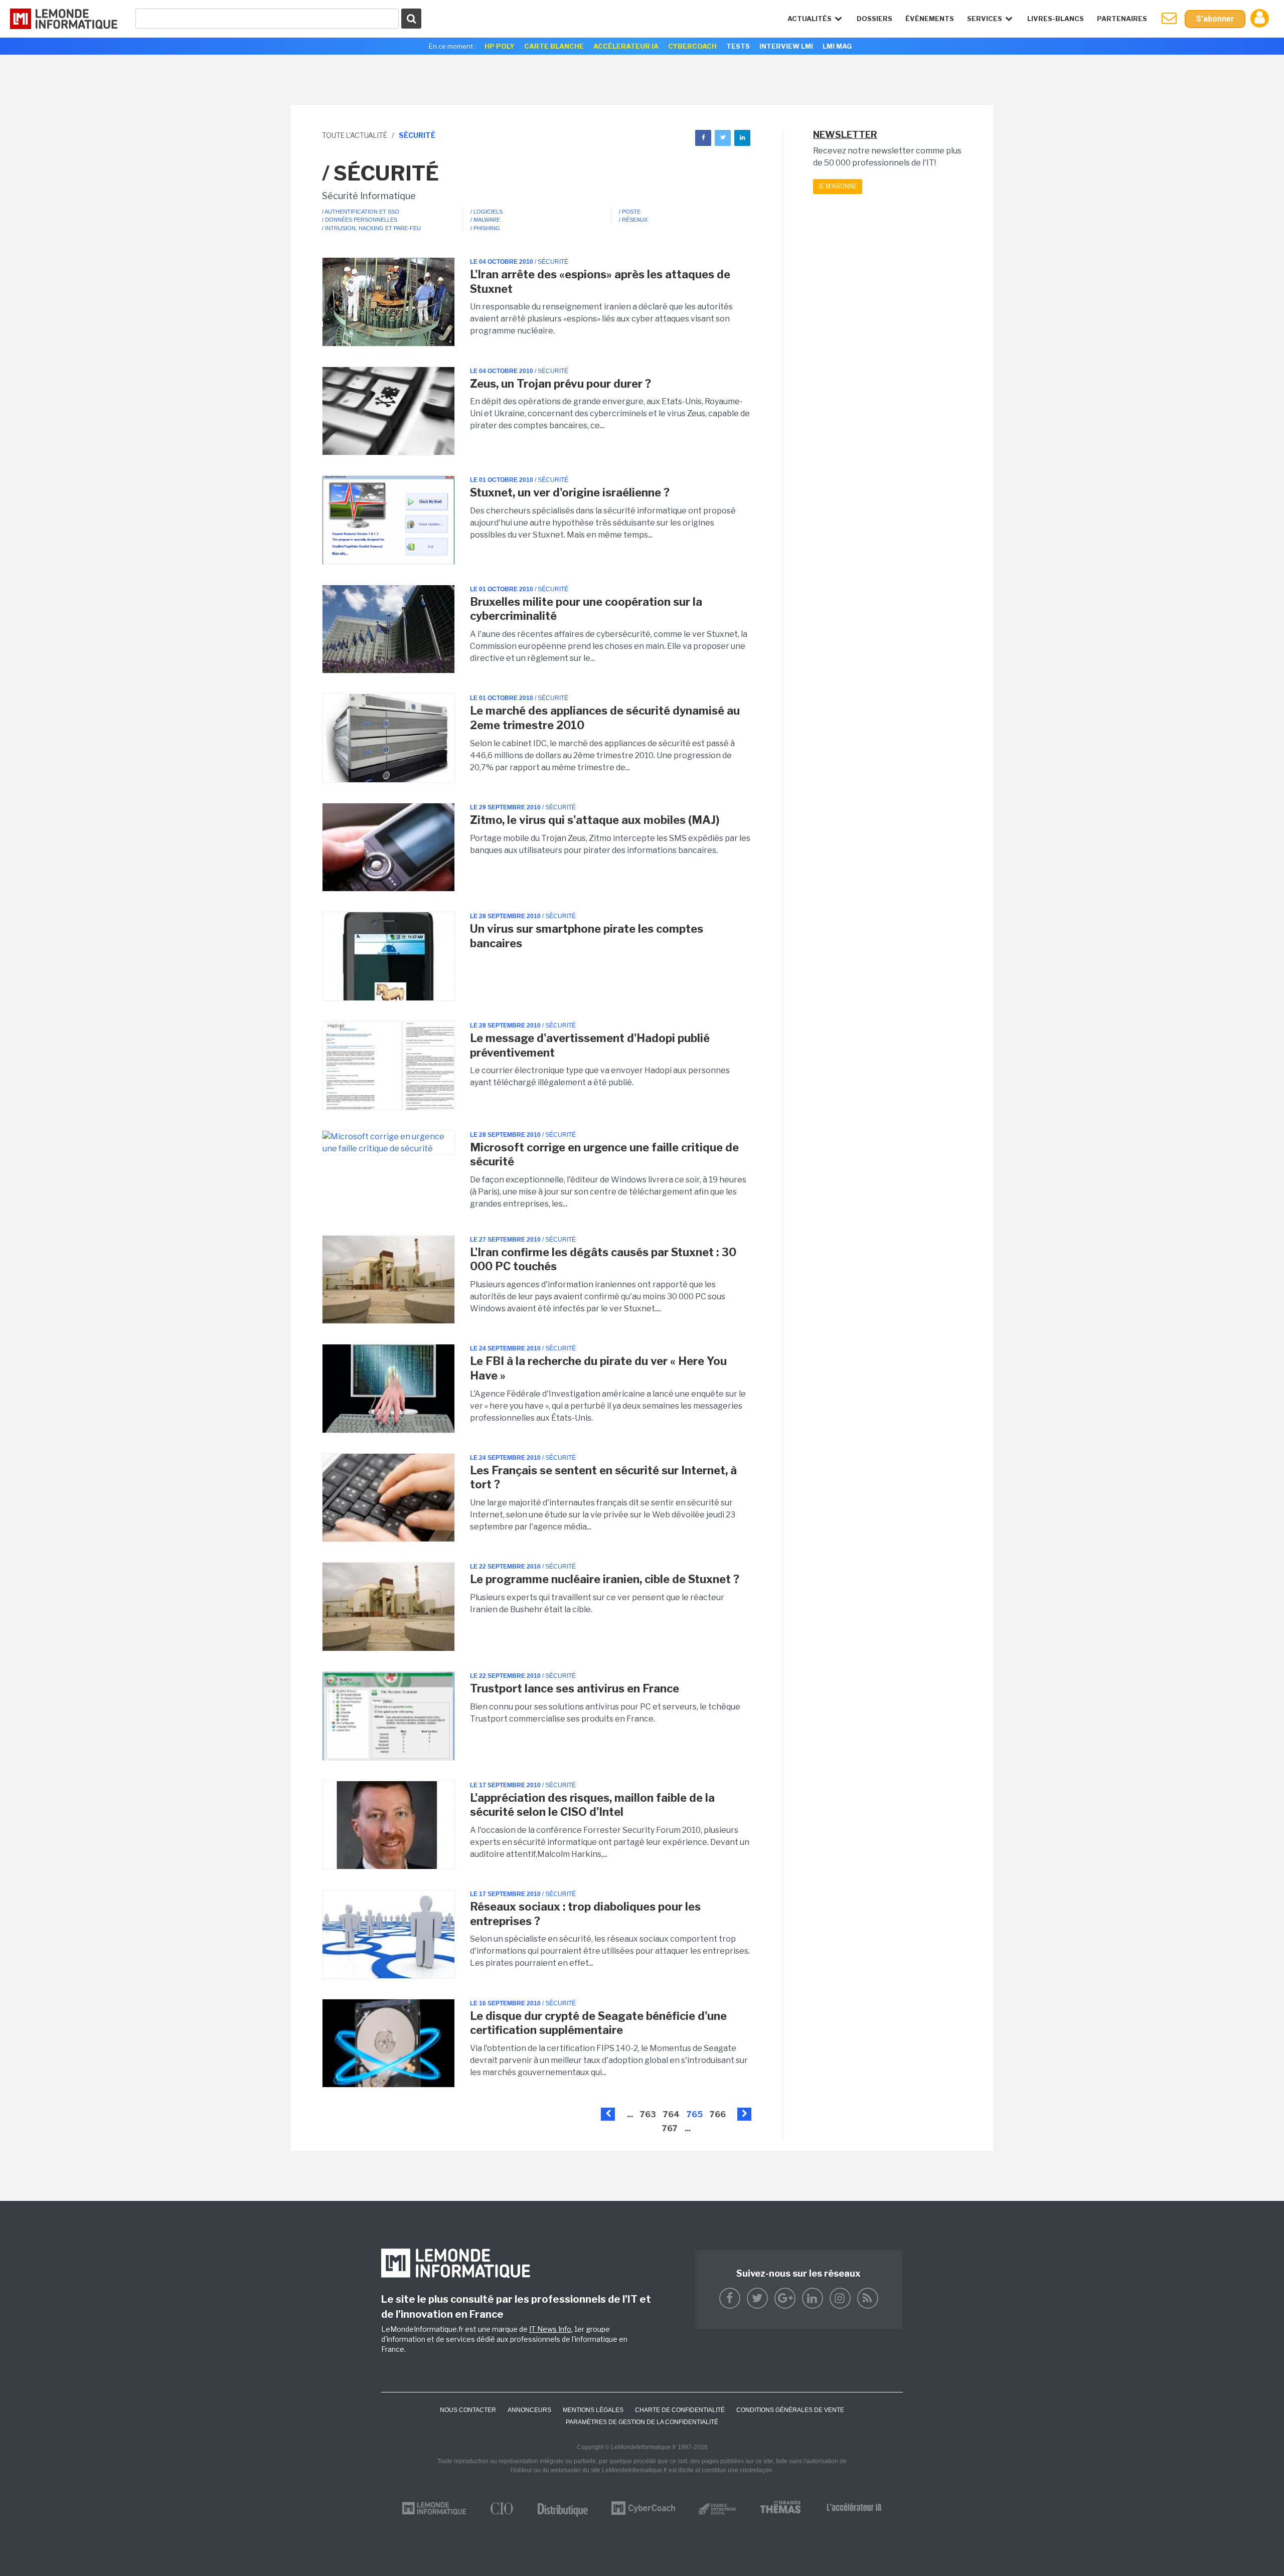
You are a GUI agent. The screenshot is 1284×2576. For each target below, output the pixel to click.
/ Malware (485, 220)
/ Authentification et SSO (361, 212)
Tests (738, 46)
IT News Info (550, 2329)
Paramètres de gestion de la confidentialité (642, 2422)
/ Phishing (485, 228)
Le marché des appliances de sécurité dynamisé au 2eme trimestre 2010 (605, 718)
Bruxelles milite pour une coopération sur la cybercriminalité (586, 609)
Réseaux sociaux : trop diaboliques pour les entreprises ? (585, 1914)
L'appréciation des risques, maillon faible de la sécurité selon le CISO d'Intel (592, 1805)
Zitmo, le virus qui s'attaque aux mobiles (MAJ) (595, 820)
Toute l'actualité (355, 135)
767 (670, 2128)
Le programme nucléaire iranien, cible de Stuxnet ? (605, 1579)
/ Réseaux (633, 220)
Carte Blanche (554, 46)
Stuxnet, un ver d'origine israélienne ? (570, 492)
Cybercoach (692, 46)
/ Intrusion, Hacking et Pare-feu (371, 228)
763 (648, 2114)
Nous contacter (468, 2410)
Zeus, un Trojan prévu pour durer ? (560, 384)
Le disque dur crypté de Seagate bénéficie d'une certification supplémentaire (598, 2023)
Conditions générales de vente (790, 2410)
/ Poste (630, 212)
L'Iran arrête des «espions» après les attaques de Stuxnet (600, 282)
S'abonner (1215, 19)
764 (671, 2114)
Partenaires (1122, 19)
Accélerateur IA (626, 46)
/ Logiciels (487, 212)
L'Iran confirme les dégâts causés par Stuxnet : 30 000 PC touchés (603, 1259)
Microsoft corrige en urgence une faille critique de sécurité (604, 1155)
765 (695, 2114)
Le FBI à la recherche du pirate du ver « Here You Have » (598, 1368)
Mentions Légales (593, 2410)
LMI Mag (837, 46)
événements (930, 19)
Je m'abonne (838, 186)
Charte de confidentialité (680, 2410)
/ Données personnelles (360, 220)
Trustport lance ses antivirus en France (575, 1688)
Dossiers (874, 19)
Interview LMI (786, 46)
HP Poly (500, 46)
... (630, 2114)
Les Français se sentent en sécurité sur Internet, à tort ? (603, 1478)
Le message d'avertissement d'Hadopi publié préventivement (590, 1045)
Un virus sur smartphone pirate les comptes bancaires (587, 936)
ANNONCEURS (529, 2410)
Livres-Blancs (1056, 19)
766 (718, 2114)
